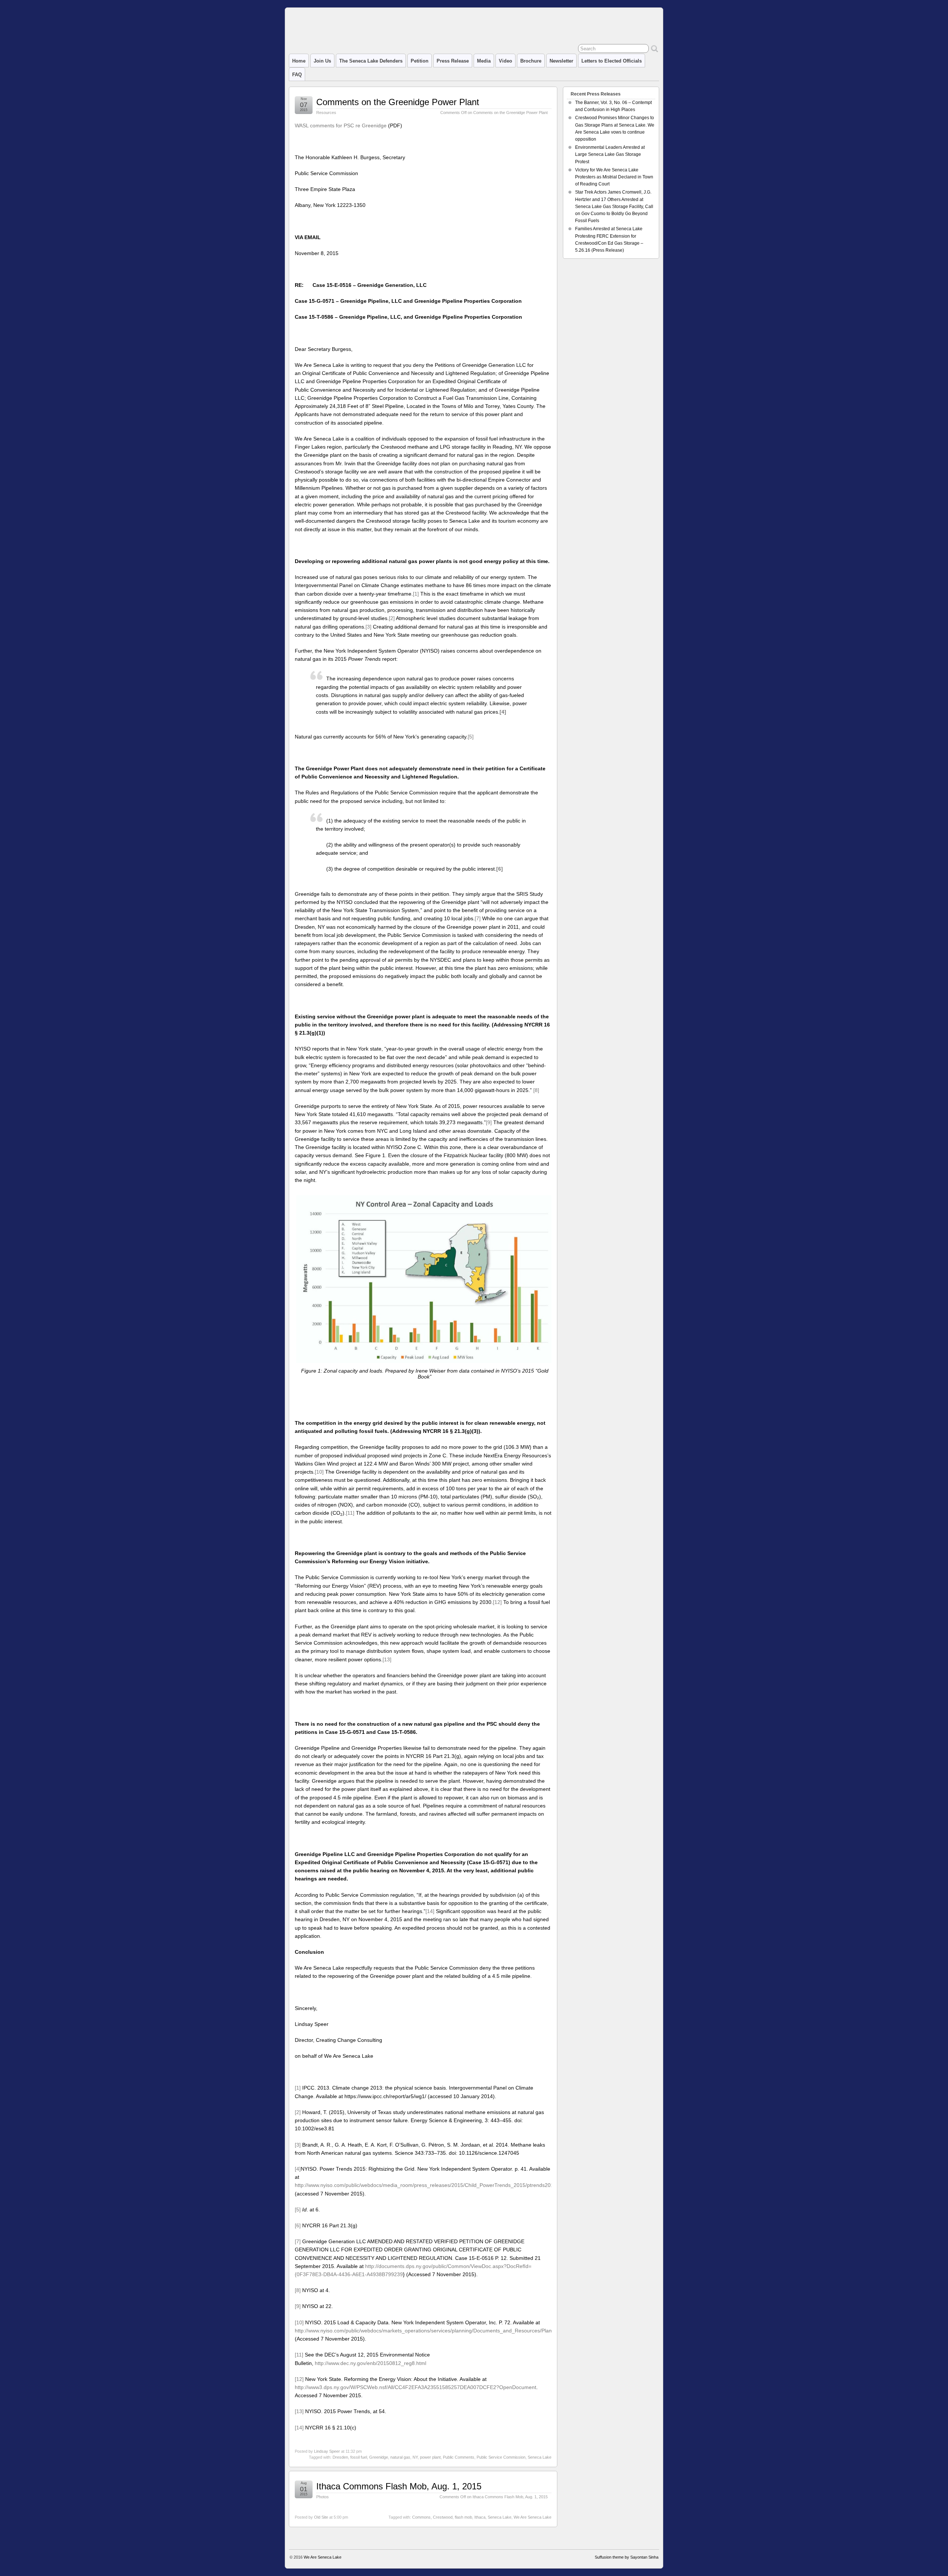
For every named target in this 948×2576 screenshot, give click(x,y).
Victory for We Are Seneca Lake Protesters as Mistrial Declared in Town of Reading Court (614, 177)
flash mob (463, 2517)
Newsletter (561, 61)
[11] (350, 1513)
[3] (368, 627)
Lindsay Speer (327, 2451)
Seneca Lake (540, 2457)
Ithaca (480, 2517)
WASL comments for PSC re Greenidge (341, 125)
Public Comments (459, 2457)
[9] (489, 1122)
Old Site (321, 2517)
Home (299, 61)
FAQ (297, 75)
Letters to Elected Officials (612, 61)
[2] (392, 618)
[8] (536, 1090)
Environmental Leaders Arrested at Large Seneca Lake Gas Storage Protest (610, 154)
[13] (387, 1659)
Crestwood (443, 2517)
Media (484, 61)
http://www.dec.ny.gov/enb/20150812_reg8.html (370, 2363)
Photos (323, 2497)
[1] (416, 594)
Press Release (453, 61)
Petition (420, 61)
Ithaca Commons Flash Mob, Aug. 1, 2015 (399, 2486)
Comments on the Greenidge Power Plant (398, 102)
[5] (471, 737)
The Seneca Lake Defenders (371, 61)
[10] (319, 1472)
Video (505, 61)
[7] (478, 918)
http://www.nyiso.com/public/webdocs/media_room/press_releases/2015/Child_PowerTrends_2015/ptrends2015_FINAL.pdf (439, 2185)
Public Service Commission (501, 2457)
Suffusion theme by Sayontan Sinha (627, 2557)
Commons (421, 2517)
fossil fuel (359, 2457)
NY (415, 2457)
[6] (298, 2225)
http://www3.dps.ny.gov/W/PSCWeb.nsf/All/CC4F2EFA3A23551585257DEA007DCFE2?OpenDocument (415, 2387)
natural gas (400, 2457)
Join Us (322, 61)
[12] (497, 1602)
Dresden (340, 2457)
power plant (430, 2457)
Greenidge (379, 2457)
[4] (298, 2169)
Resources (326, 113)
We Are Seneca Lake (533, 2517)
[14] (430, 1911)
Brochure (531, 61)
